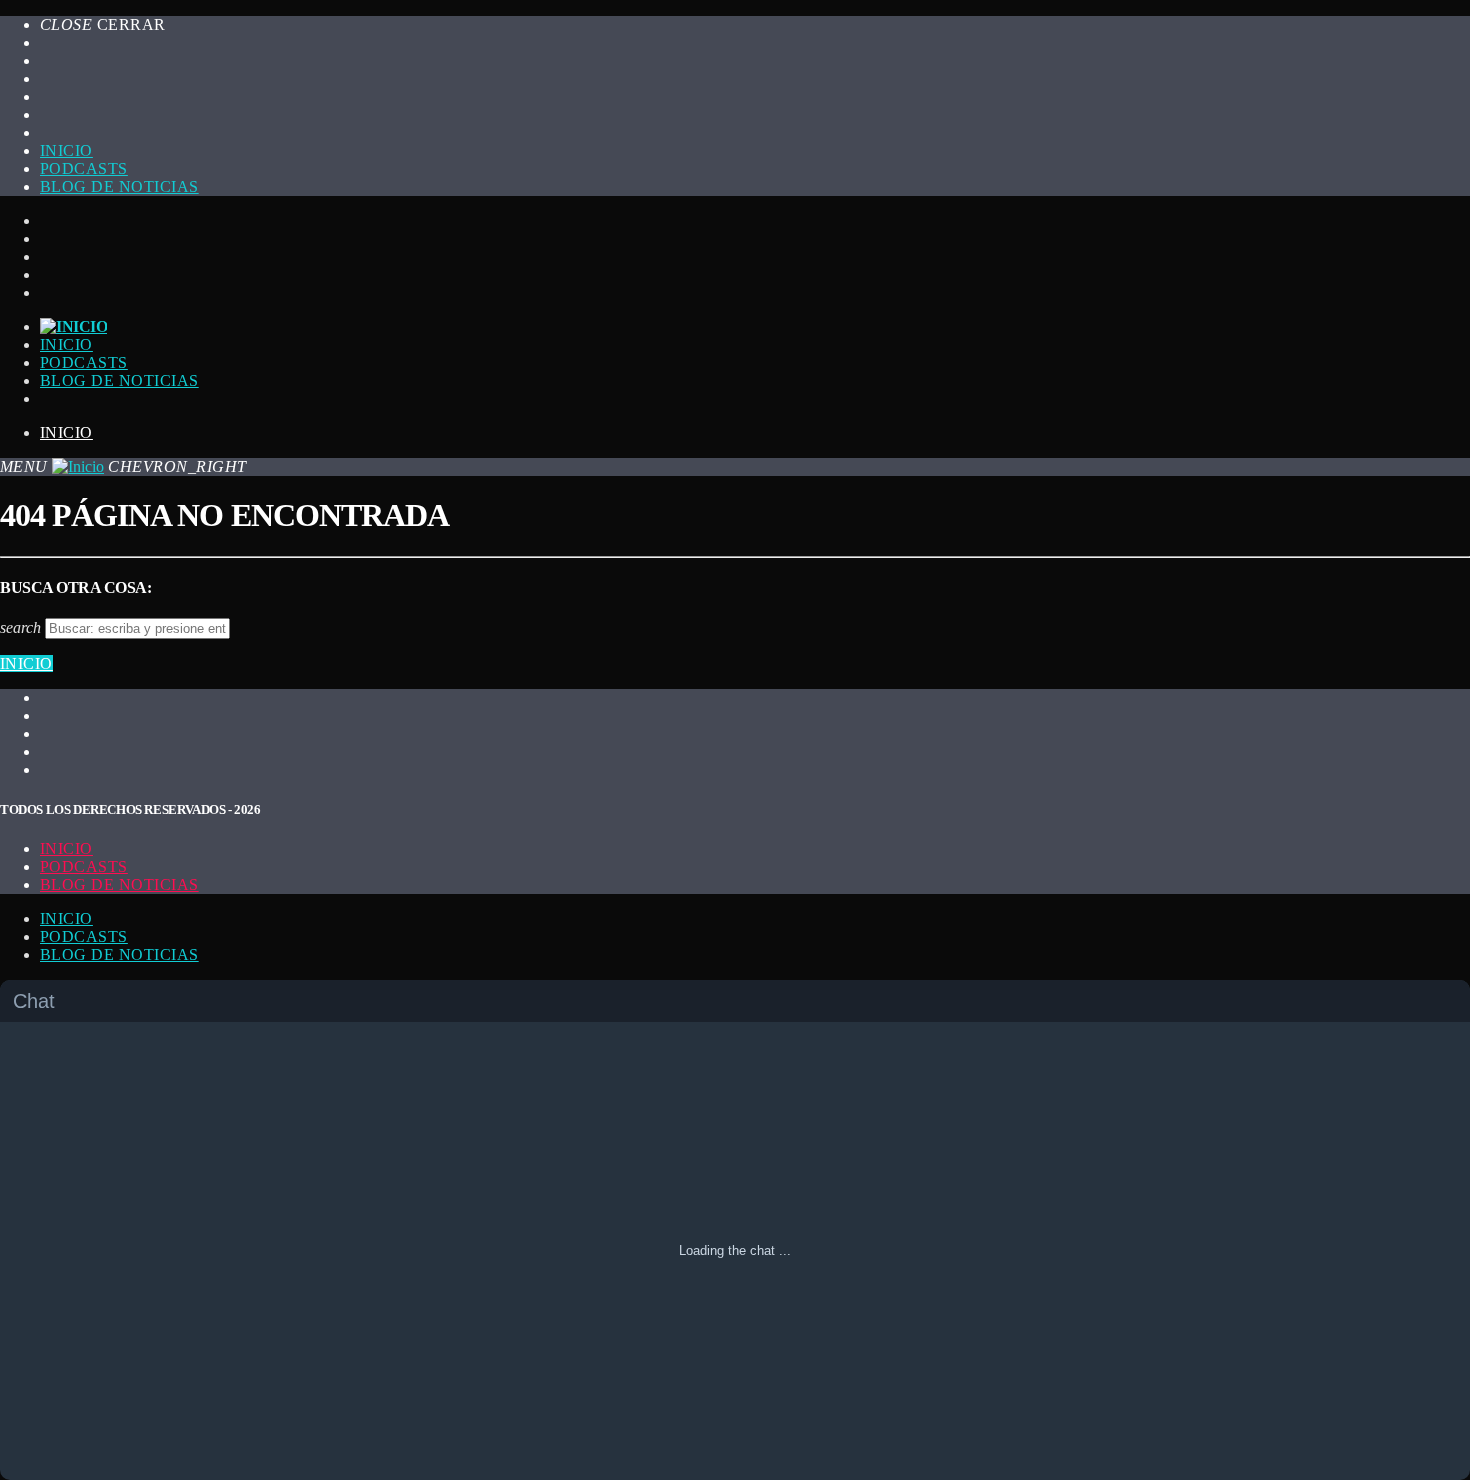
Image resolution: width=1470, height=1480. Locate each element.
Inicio (66, 150)
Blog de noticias (119, 186)
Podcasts (84, 168)
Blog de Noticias (119, 884)
